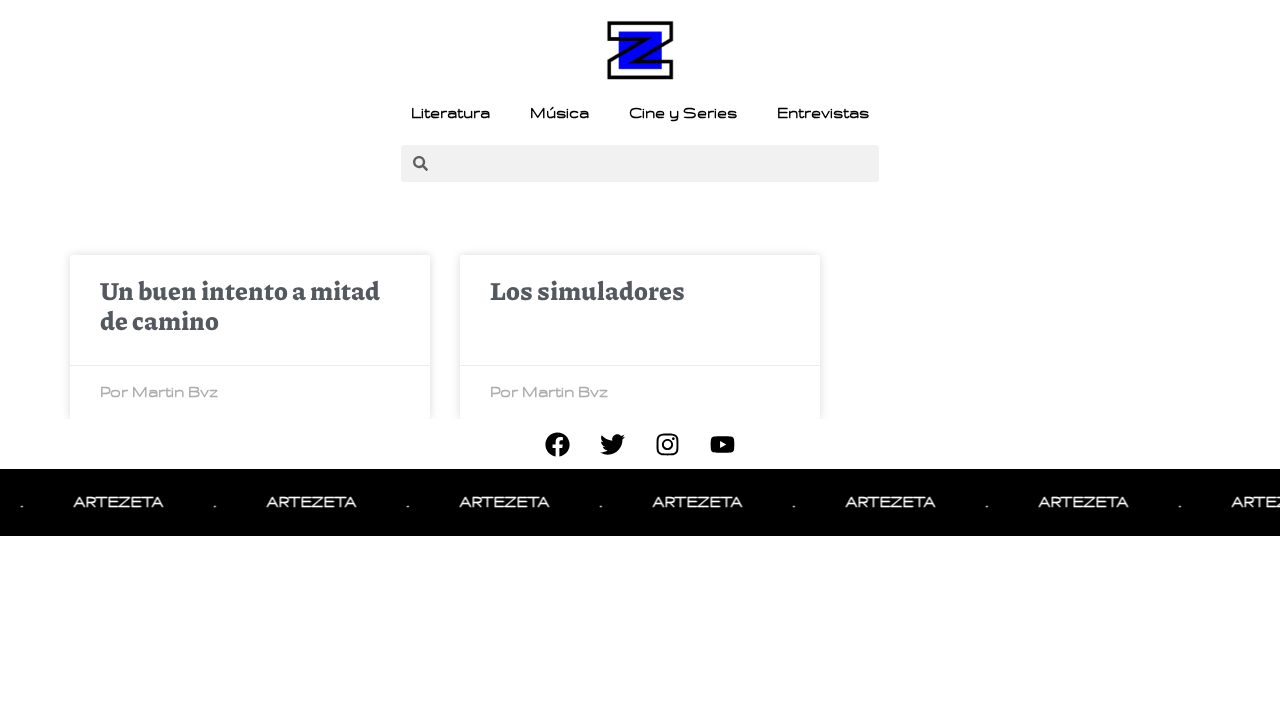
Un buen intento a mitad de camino (240, 305)
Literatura (450, 113)
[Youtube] (723, 444)
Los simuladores (587, 290)
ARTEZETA (113, 502)
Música (559, 113)
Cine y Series (683, 113)
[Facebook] (558, 444)
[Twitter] (613, 444)
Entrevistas (823, 113)
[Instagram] (668, 444)
